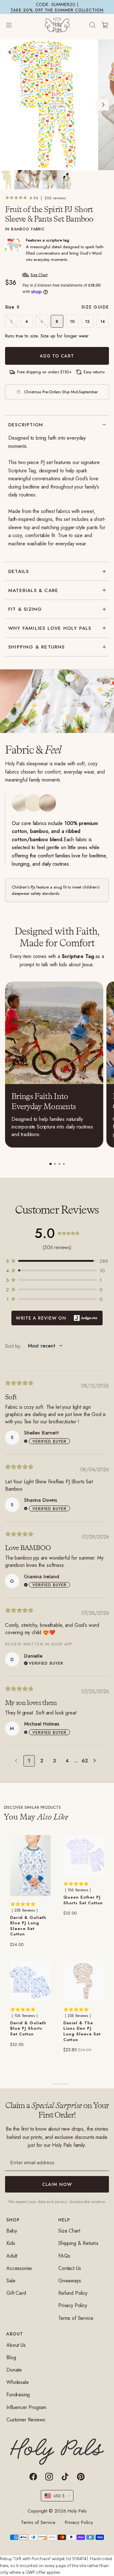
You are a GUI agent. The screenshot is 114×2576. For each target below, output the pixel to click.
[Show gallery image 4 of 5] (50, 180)
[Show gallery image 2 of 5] (21, 180)
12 (87, 321)
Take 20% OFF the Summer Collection (57, 10)
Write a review (57, 1318)
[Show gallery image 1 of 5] (7, 180)
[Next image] (103, 105)
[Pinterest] (81, 2477)
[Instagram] (49, 2477)
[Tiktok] (65, 2477)
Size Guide (95, 307)
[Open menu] (15, 25)
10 (72, 321)
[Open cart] (105, 25)
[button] (57, 1261)
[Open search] (92, 25)
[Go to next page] (96, 1761)
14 (103, 321)
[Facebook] (33, 2477)
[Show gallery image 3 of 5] (36, 180)
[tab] (51, 1164)
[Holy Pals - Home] (57, 25)
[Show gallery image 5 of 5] (64, 180)
